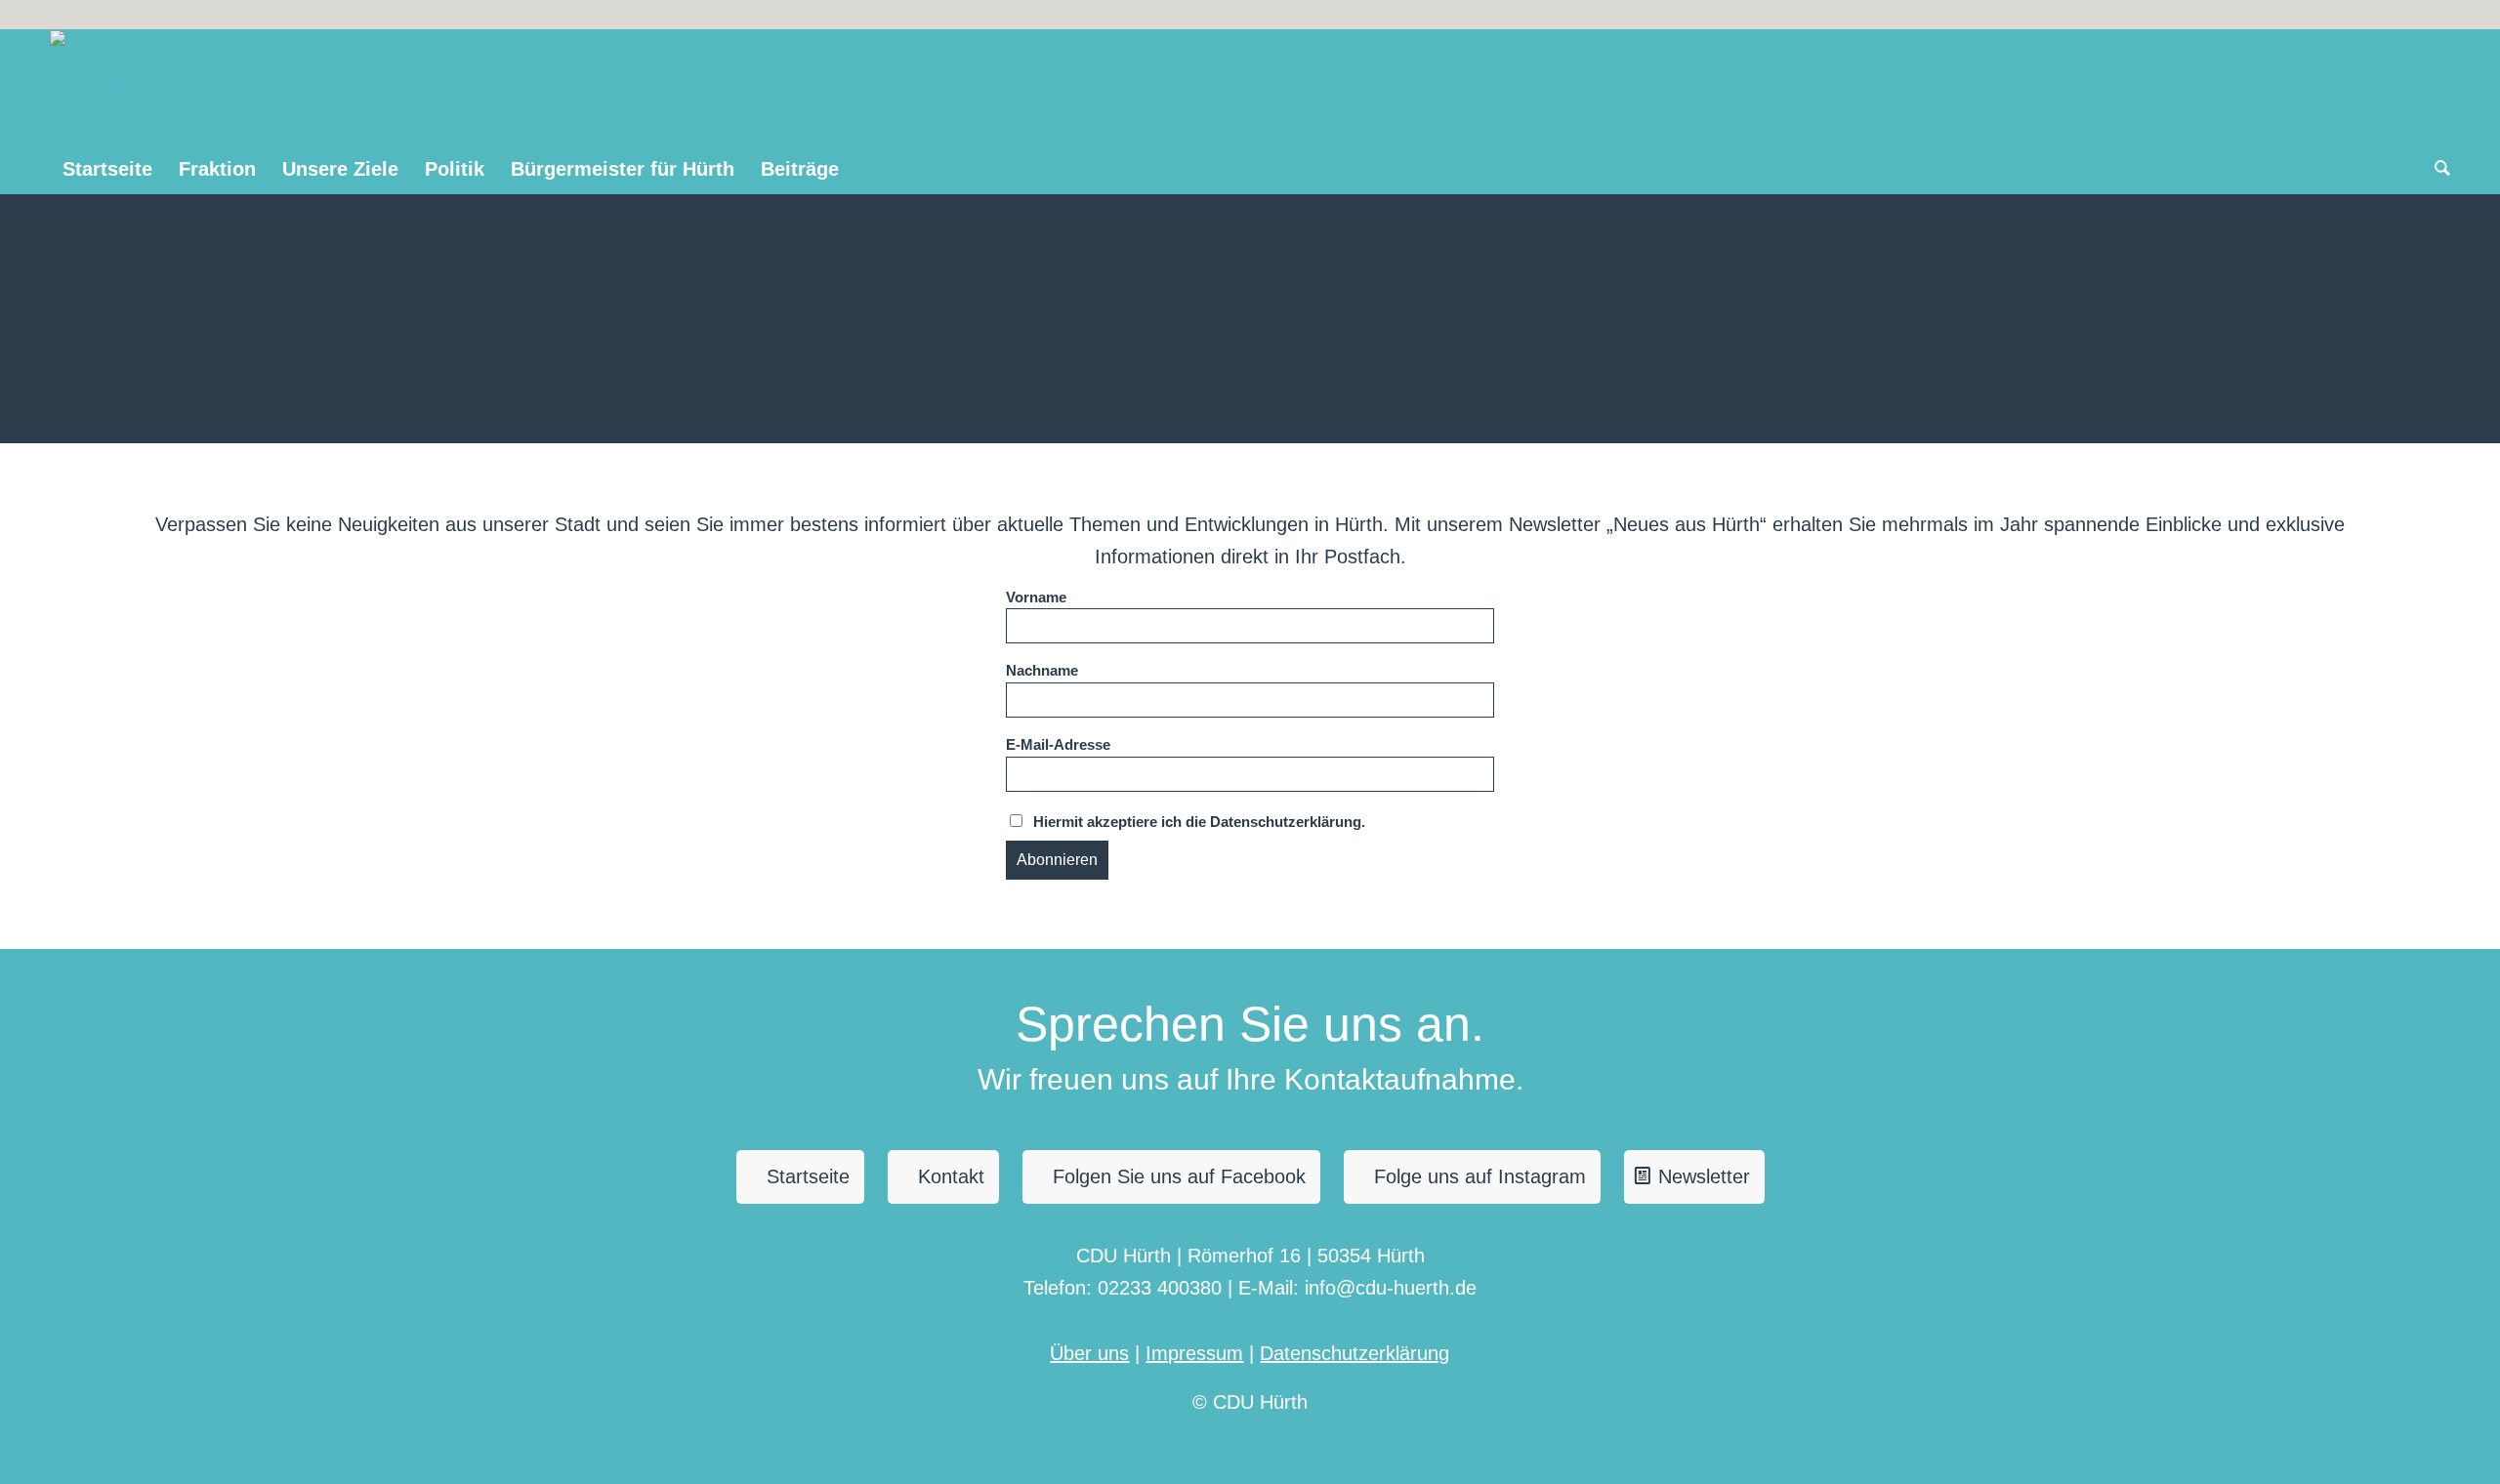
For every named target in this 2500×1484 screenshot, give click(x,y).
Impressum (1194, 1353)
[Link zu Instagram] (2406, 15)
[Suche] (2436, 169)
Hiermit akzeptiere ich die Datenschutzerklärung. (1199, 822)
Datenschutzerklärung (1354, 1353)
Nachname (1042, 671)
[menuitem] (107, 169)
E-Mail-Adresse (1058, 745)
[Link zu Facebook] (2436, 15)
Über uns (1089, 1353)
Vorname (1036, 598)
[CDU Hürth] (96, 87)
